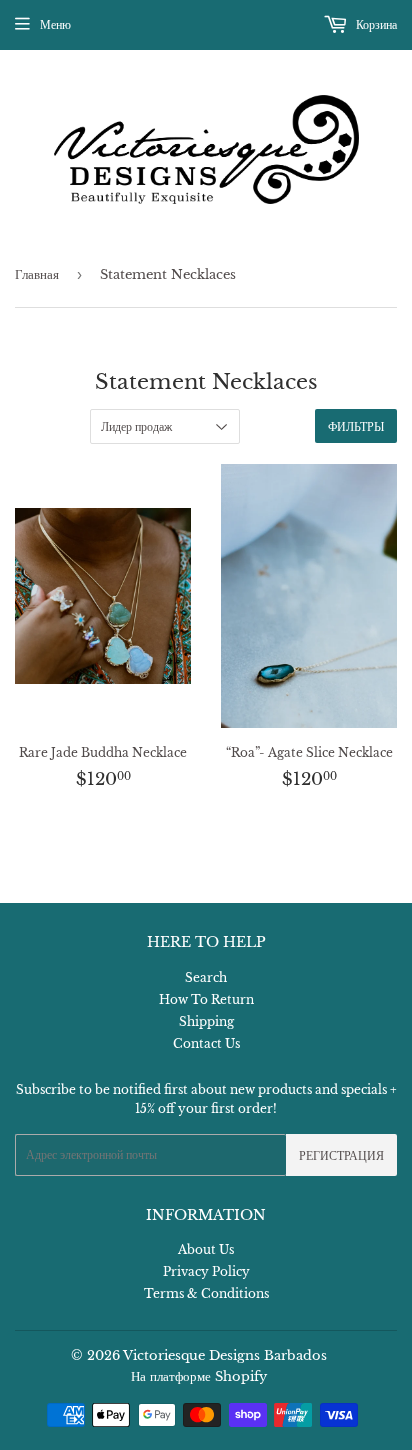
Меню (55, 24)
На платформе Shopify (199, 1376)
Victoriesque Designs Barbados (225, 1355)
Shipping (206, 1021)
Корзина (375, 24)
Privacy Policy (206, 1271)
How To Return (206, 999)
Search (206, 977)
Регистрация (341, 1155)
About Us (206, 1249)
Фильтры (356, 426)
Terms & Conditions (206, 1293)
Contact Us (206, 1043)
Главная (37, 274)
